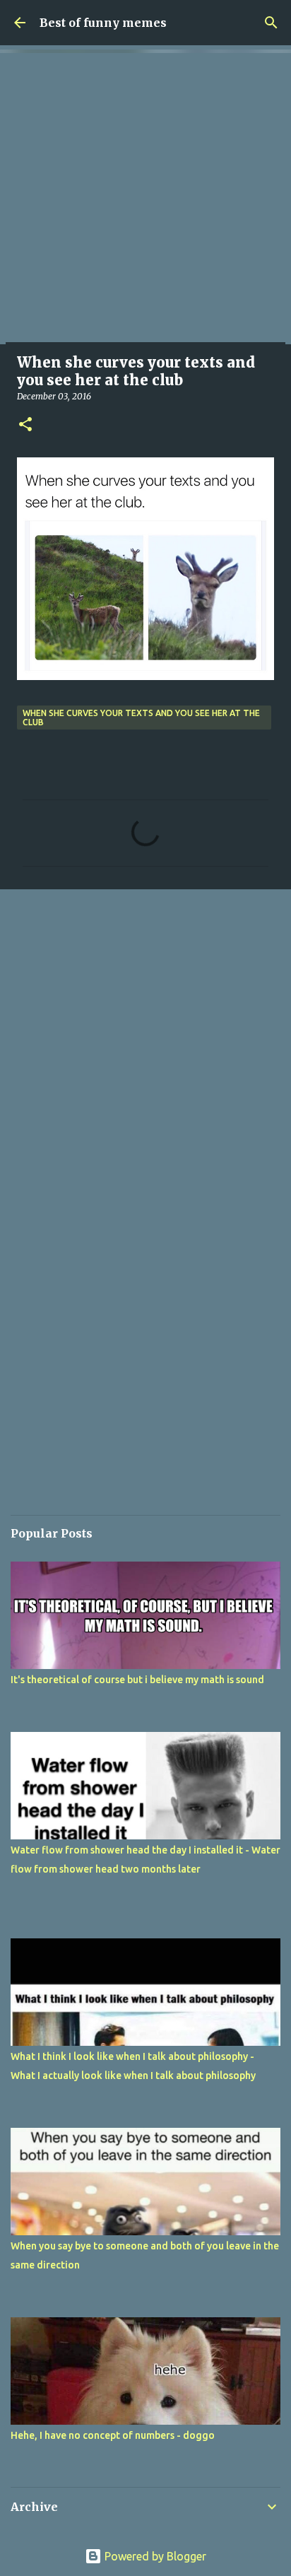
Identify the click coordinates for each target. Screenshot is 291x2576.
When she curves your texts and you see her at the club (141, 718)
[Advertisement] (145, 199)
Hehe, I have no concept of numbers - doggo (113, 2435)
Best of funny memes (103, 23)
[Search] (271, 23)
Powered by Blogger (154, 2556)
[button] (25, 425)
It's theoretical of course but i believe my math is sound (137, 1680)
